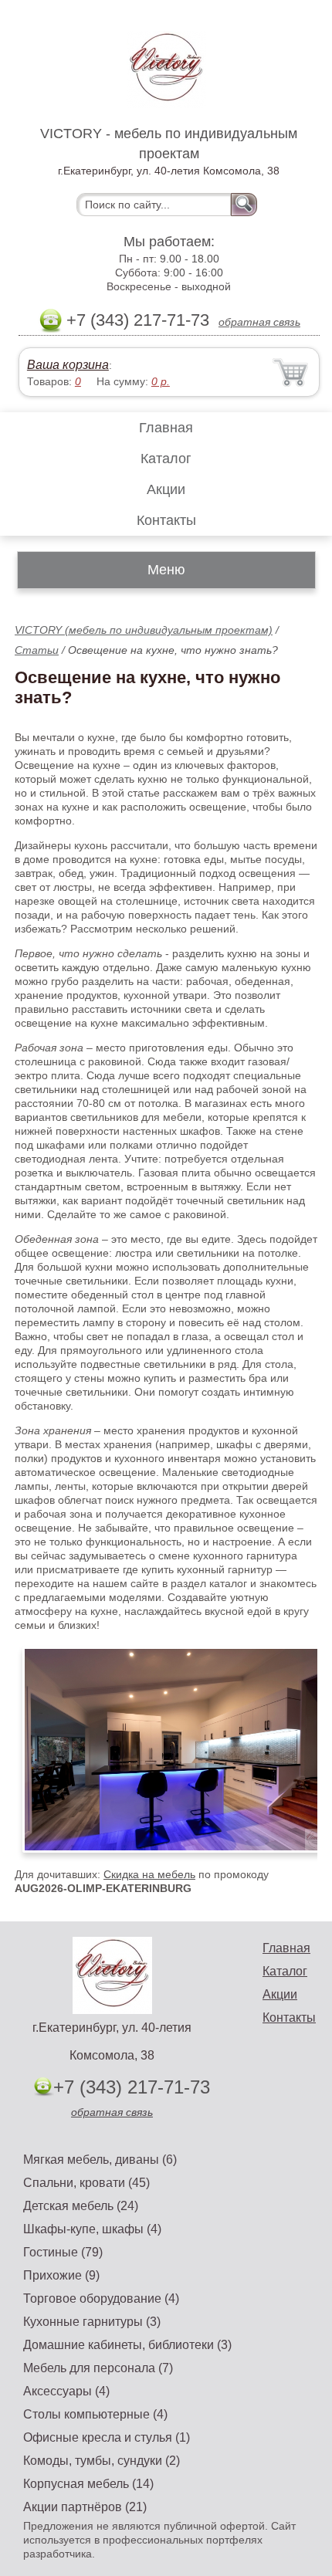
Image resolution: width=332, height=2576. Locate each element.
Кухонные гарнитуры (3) (92, 2322)
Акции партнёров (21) (85, 2507)
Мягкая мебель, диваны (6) (100, 2160)
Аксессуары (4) (66, 2391)
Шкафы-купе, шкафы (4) (92, 2229)
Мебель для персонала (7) (98, 2368)
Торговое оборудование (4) (101, 2298)
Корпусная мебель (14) (88, 2484)
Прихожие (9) (61, 2275)
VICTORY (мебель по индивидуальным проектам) (144, 630)
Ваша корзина (68, 365)
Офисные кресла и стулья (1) (107, 2437)
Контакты (166, 520)
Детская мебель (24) (81, 2206)
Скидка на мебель (149, 1874)
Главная (166, 428)
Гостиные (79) (63, 2252)
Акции (166, 489)
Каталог (166, 459)
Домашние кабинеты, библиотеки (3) (127, 2345)
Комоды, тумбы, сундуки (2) (102, 2461)
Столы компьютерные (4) (95, 2414)
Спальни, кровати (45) (86, 2183)
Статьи (37, 650)
